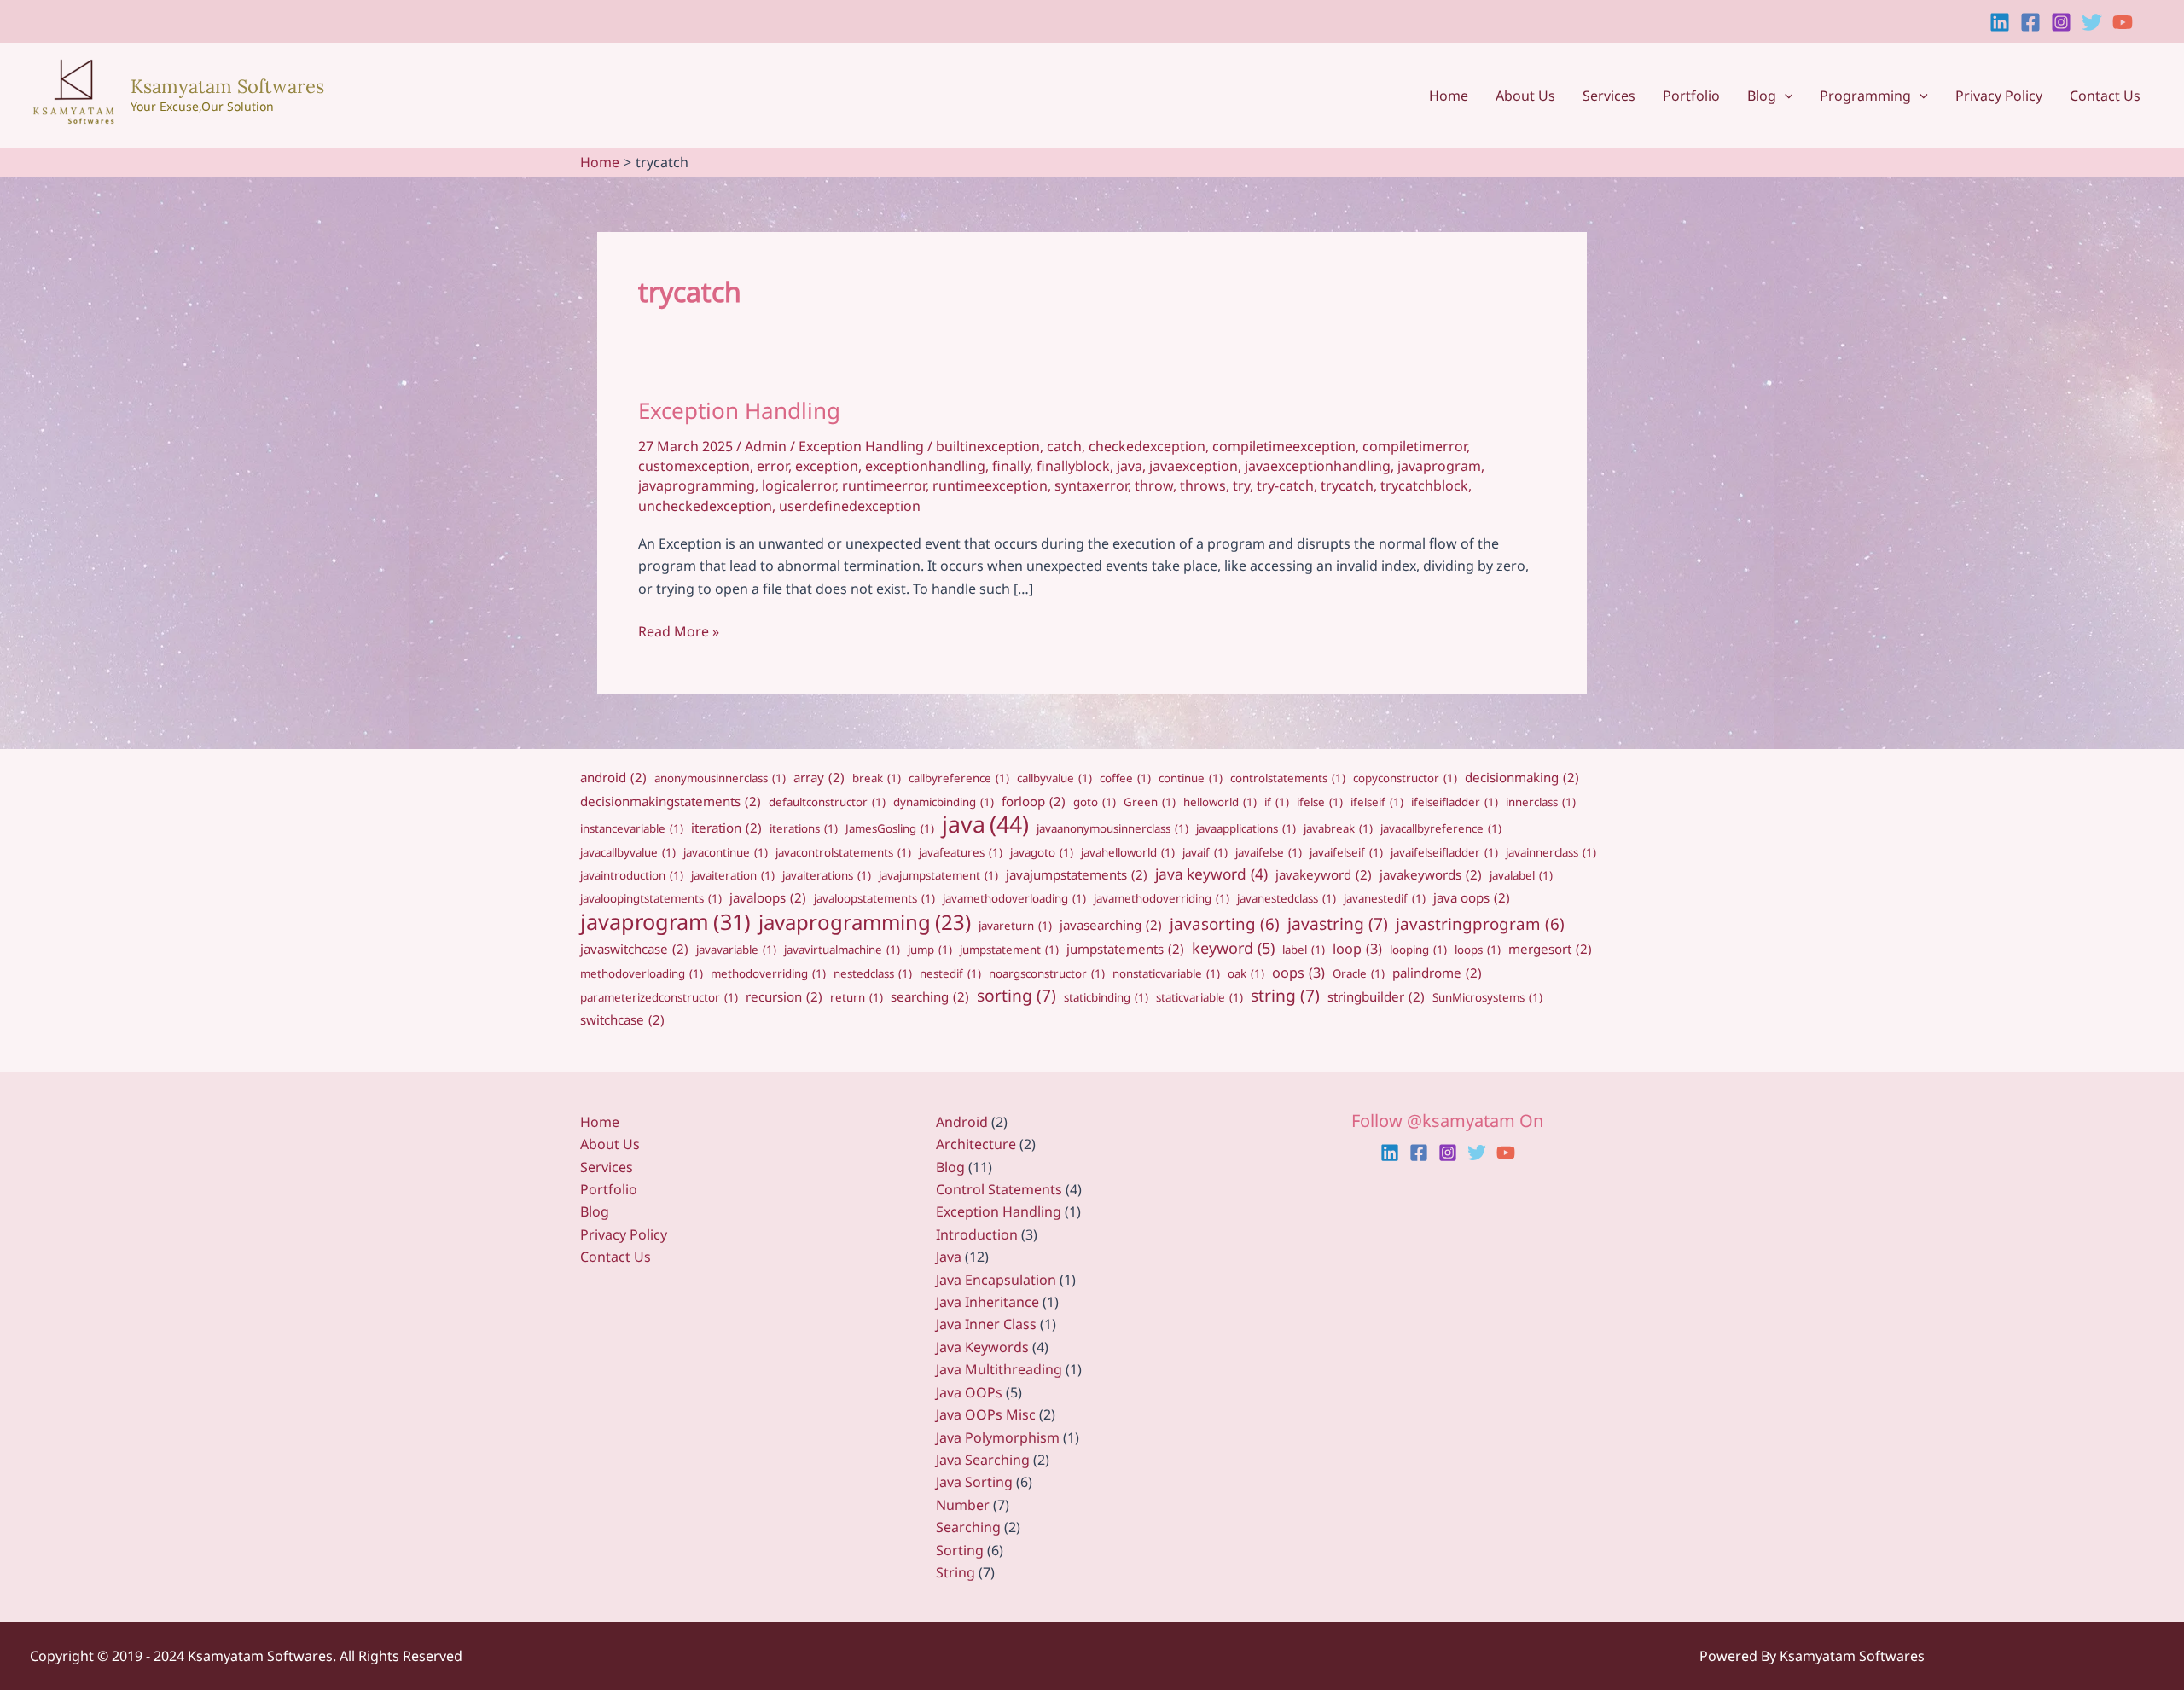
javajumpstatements (1077, 874)
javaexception (1194, 466)
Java (949, 1257)
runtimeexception (990, 485)
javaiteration (733, 875)
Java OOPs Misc (986, 1414)
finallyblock (1073, 466)
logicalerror (799, 485)
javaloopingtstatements (651, 898)
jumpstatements (1125, 949)
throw (1154, 485)
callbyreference (959, 778)
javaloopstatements (874, 898)
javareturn (1015, 926)
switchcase (622, 1019)
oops (1298, 973)
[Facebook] (2030, 22)
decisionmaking (1522, 777)
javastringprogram (1480, 923)
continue (1191, 778)
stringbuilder (1376, 996)
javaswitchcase (634, 949)
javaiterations (827, 875)
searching (930, 996)
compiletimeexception (1284, 446)
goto (1095, 802)
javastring (1338, 924)
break (877, 778)
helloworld (1220, 802)
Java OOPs (969, 1392)
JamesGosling (890, 828)
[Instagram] (2061, 22)
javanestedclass (1287, 898)
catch (1064, 446)
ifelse (1320, 802)
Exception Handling (739, 410)
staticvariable (1199, 997)
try (1241, 485)
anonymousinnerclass (720, 778)
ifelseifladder (1455, 802)
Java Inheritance (987, 1302)
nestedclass (873, 973)
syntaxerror (1091, 485)
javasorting (1225, 923)
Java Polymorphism (998, 1437)
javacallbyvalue (628, 852)
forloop (1034, 801)
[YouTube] (2123, 22)
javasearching (1111, 925)
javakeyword (1324, 874)
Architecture (976, 1144)
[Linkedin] (2000, 22)
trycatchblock (1424, 485)
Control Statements (999, 1189)
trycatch (1347, 485)
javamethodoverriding (1162, 898)
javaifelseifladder (1444, 852)
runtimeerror (884, 485)
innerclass (1541, 802)
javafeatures (961, 852)
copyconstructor (1405, 778)
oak (1246, 973)
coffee (1125, 778)
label (1304, 950)
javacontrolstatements (843, 852)
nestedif (950, 973)
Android (962, 1122)
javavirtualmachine (842, 950)
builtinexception (988, 446)
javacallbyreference (1441, 828)
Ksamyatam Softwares (227, 86)
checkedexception (1147, 446)
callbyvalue (1054, 778)
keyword (1233, 948)
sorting (1016, 996)
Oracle (1359, 973)
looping (1418, 950)
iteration (726, 828)
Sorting (960, 1550)
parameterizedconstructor (659, 997)
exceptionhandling (925, 466)
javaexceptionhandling (1318, 466)
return (857, 997)
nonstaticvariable (1166, 973)
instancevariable (632, 828)
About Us (1525, 96)
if (1277, 802)
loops (1478, 950)
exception (827, 466)
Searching (968, 1527)
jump (930, 950)
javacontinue (726, 852)
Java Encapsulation (996, 1280)
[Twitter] (2092, 22)
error (773, 466)
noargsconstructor (1047, 973)
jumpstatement (1009, 950)
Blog (1762, 96)
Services (1609, 96)
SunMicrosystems (1487, 997)
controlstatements (1288, 778)
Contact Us (2105, 96)
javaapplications (1246, 828)
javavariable (736, 950)
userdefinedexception (850, 506)
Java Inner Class (986, 1324)
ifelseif (1377, 802)
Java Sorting (974, 1482)
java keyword (1211, 874)
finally (1011, 466)
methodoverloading (642, 973)
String (955, 1572)
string (1285, 996)
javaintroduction (632, 875)
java (1130, 466)
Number (963, 1505)
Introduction (977, 1234)
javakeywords (1431, 874)
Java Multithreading (999, 1369)
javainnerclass (1551, 852)
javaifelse (1269, 852)
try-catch (1285, 485)
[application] (1785, 96)
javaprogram (1439, 466)
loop (1357, 949)
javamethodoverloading (1014, 898)
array (819, 777)
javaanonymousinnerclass (1112, 828)
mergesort (1550, 949)
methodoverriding (768, 973)
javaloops (768, 897)
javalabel (1521, 875)
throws (1203, 485)
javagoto (1042, 852)
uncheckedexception (705, 506)
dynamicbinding (944, 802)
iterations (804, 828)
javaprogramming (697, 485)
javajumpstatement (938, 875)
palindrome (1437, 973)
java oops (1472, 897)
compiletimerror (1414, 446)
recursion (784, 996)
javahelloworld (1128, 852)
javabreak (1338, 828)
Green (1150, 802)
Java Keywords (982, 1347)
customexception (694, 466)
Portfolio (1691, 96)
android (613, 777)
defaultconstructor (827, 802)
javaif (1205, 852)
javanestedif (1385, 898)
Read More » (679, 632)
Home (1449, 96)
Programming (1865, 96)
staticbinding (1106, 997)
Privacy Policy (1999, 96)
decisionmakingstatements (671, 801)
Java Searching (983, 1460)
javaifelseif (1346, 852)
